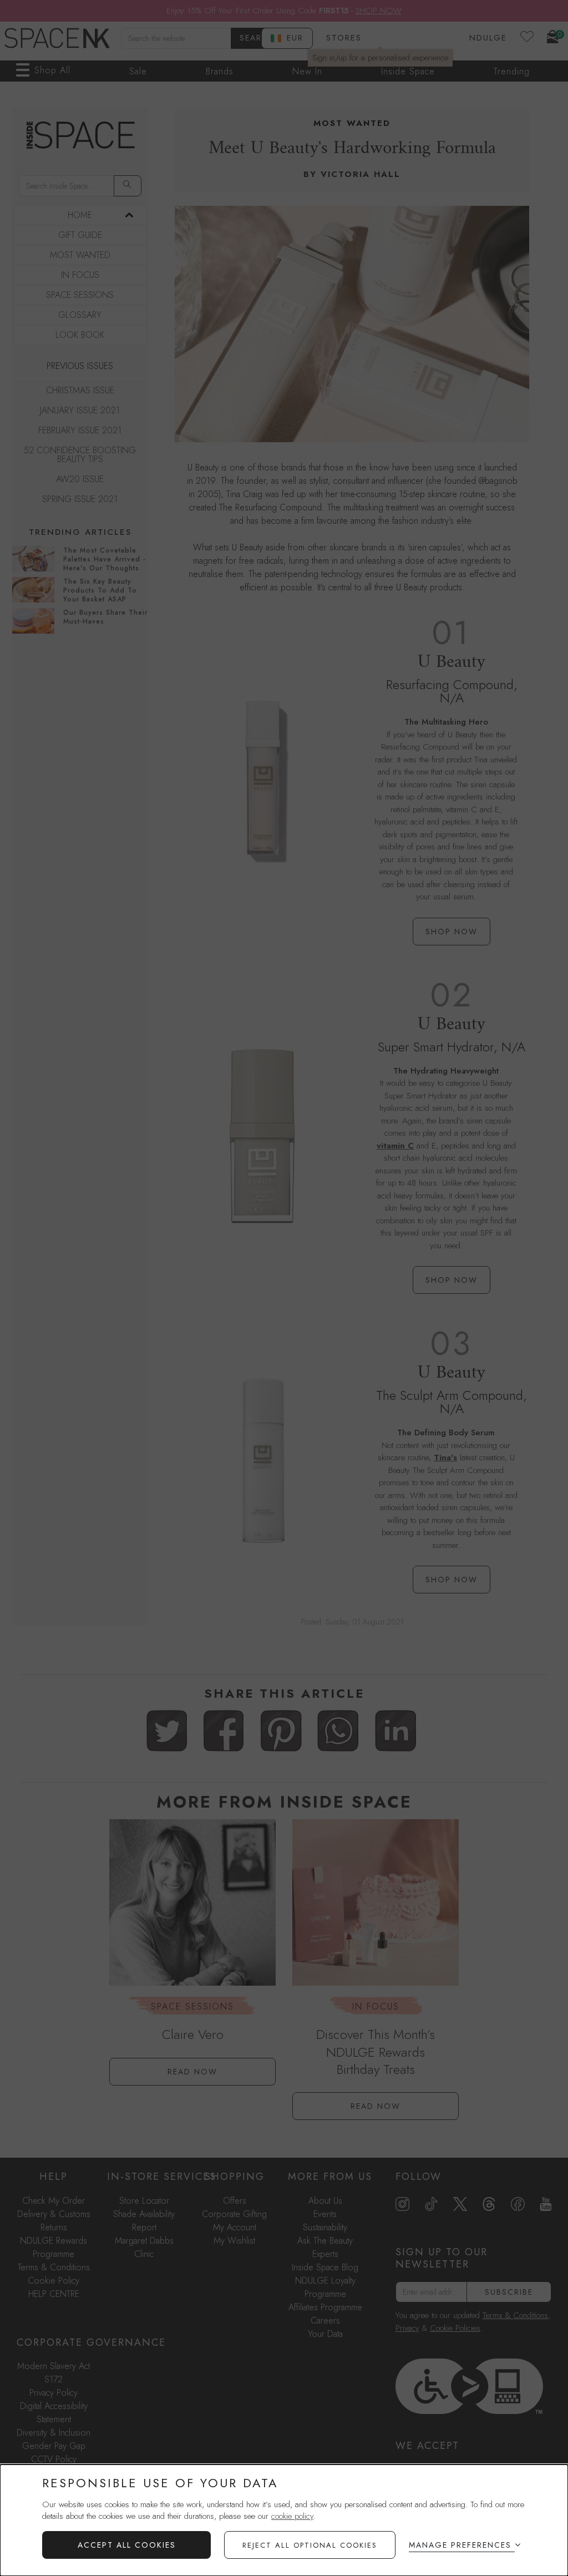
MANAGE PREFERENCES (460, 2545)
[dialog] (284, 2520)
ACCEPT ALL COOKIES (127, 2545)
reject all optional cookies (310, 2545)
